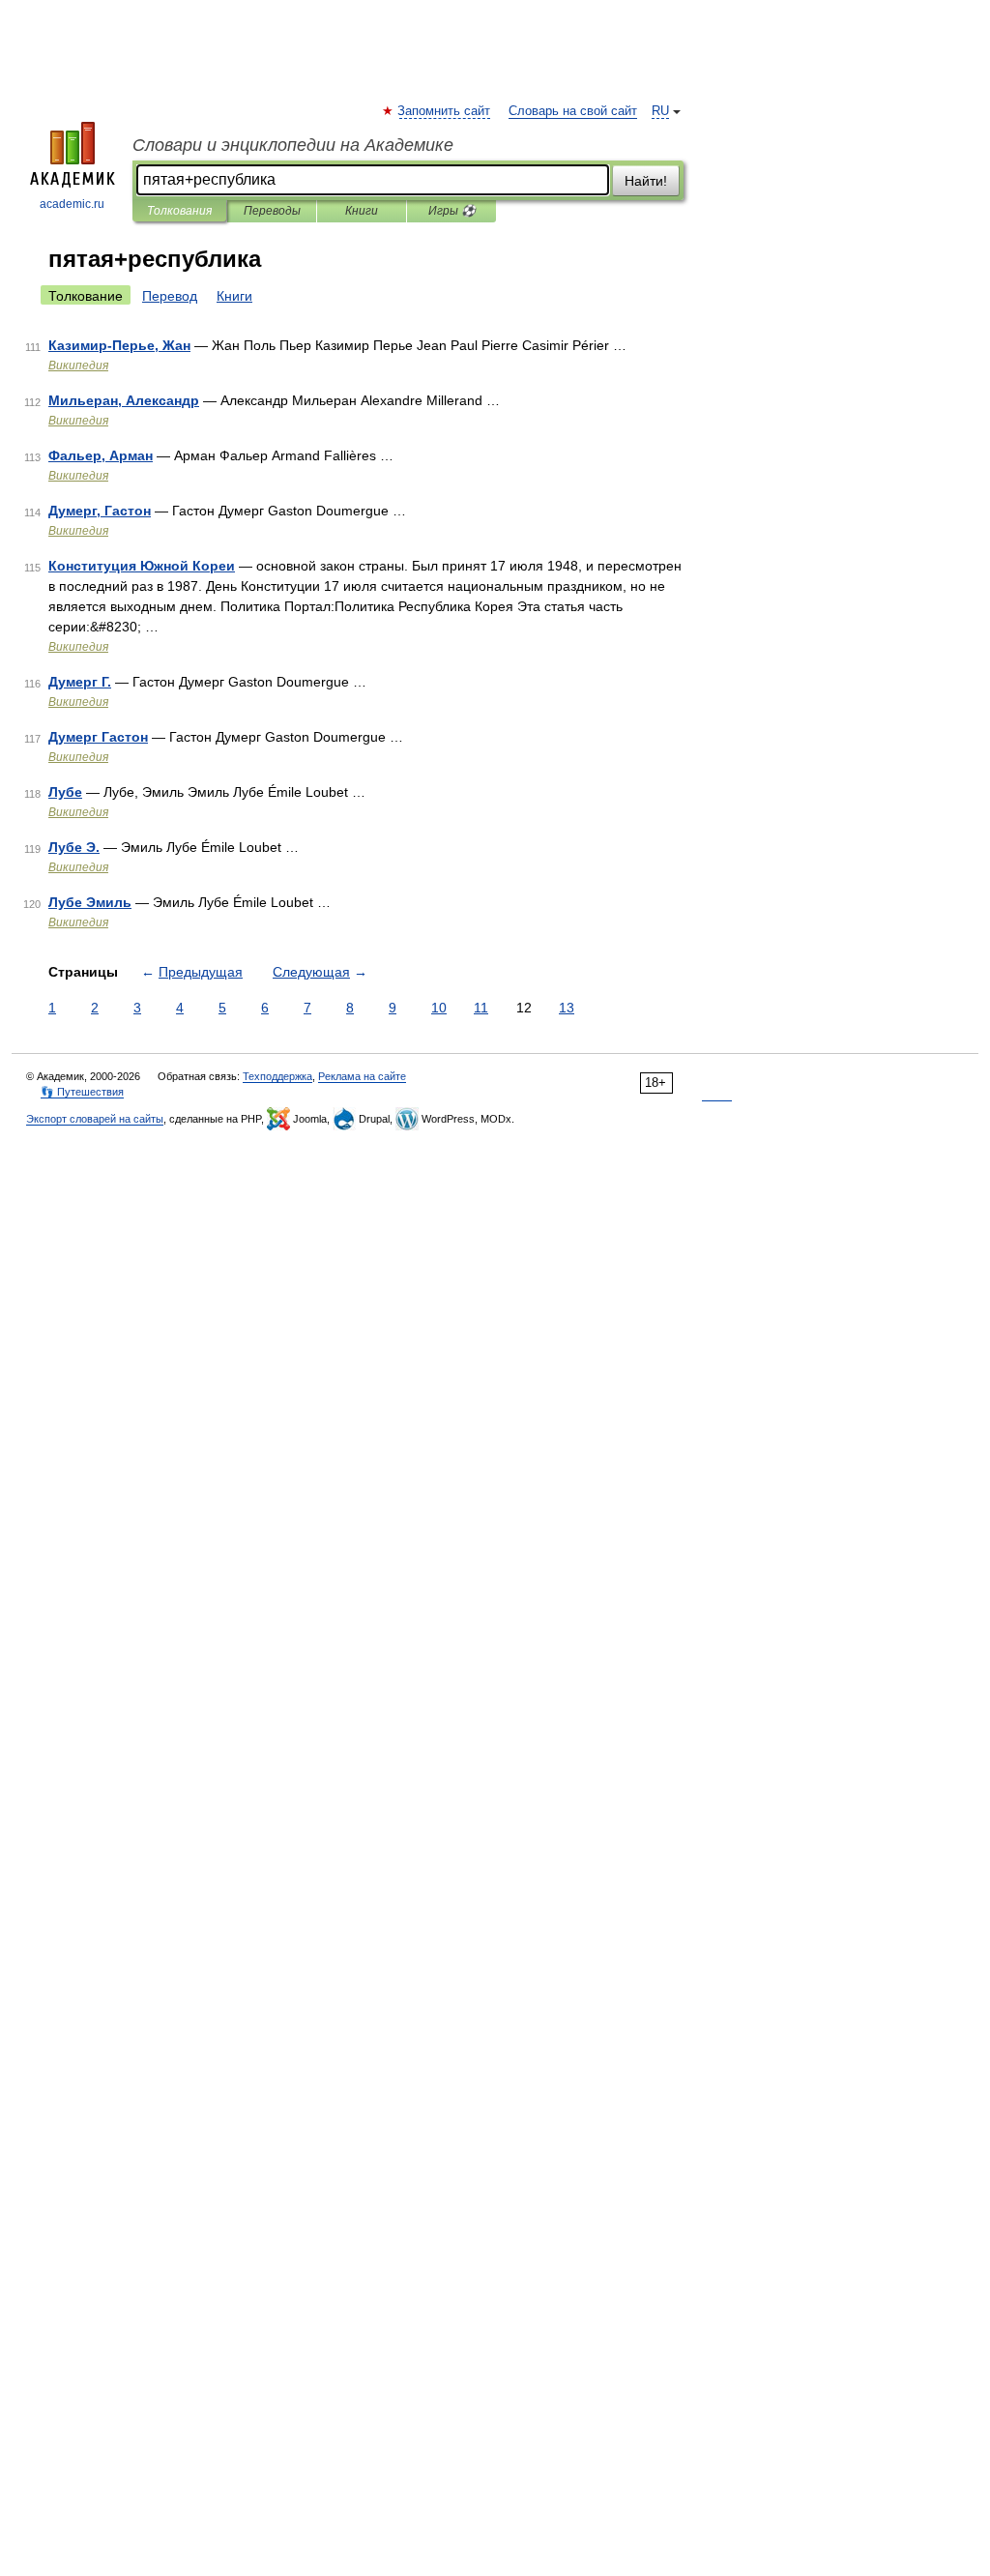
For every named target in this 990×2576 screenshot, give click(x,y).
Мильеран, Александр (124, 400)
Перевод (170, 296)
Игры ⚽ (452, 211)
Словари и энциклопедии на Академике (293, 145)
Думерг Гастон (98, 737)
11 (481, 1008)
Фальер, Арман (101, 455)
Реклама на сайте (362, 1076)
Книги (362, 211)
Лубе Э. (74, 847)
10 (439, 1008)
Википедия (78, 366)
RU (660, 111)
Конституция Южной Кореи (142, 566)
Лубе (65, 792)
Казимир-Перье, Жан (119, 345)
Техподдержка (277, 1076)
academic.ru (72, 204)
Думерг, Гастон (100, 511)
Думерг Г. (80, 682)
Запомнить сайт (445, 111)
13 (567, 1008)
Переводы (272, 211)
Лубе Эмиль (90, 902)
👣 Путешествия (82, 1092)
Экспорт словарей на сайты (95, 1119)
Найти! (646, 181)
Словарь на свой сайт (573, 111)
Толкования (179, 211)
